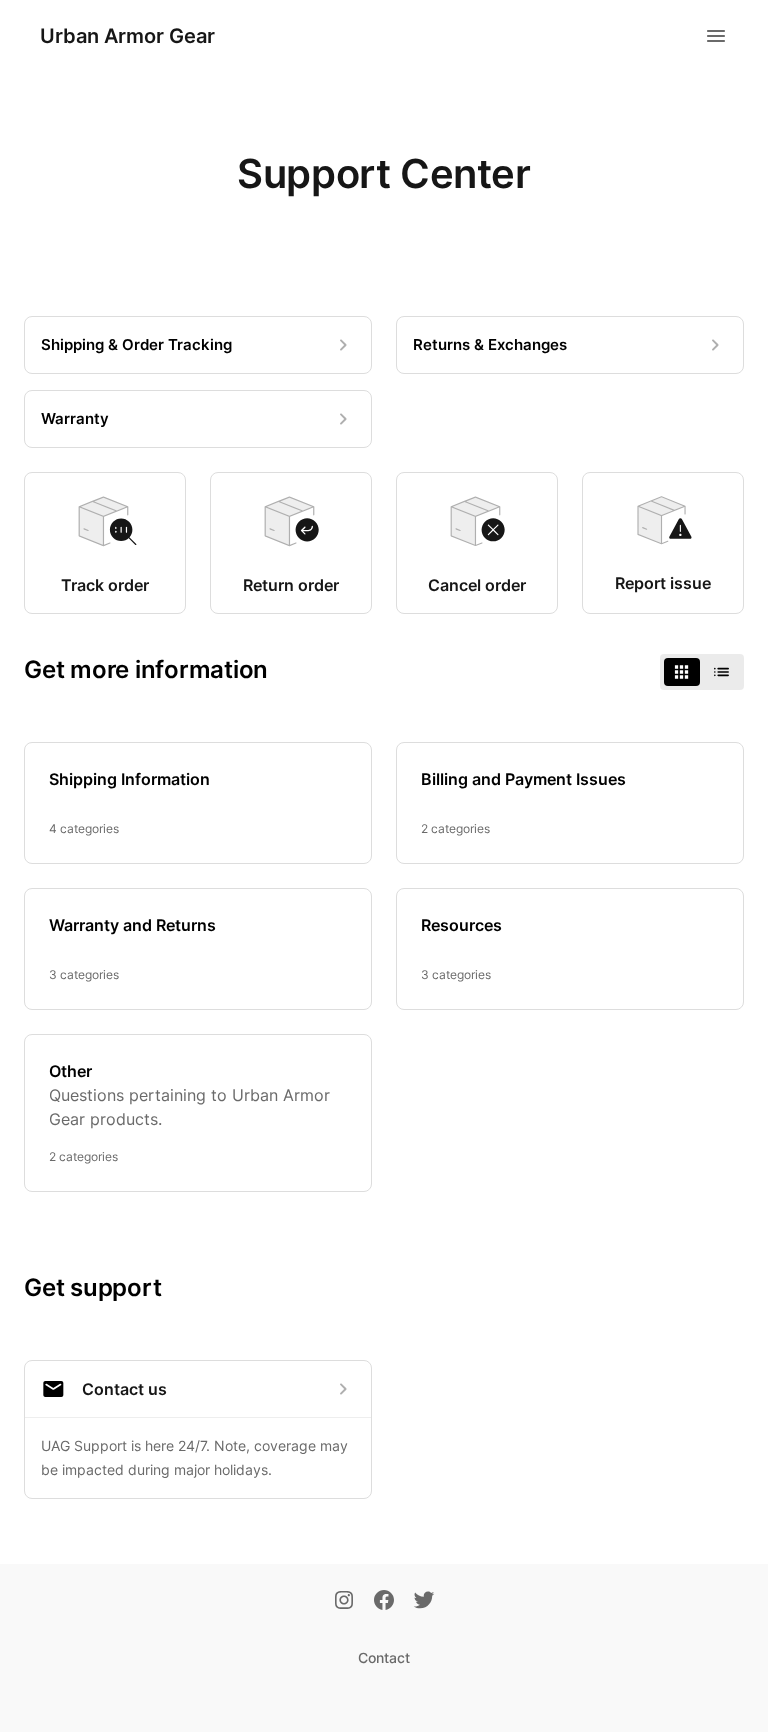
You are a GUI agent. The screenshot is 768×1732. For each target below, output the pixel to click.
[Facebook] (384, 1602)
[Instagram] (344, 1602)
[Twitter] (424, 1602)
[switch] (702, 672)
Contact (384, 1657)
